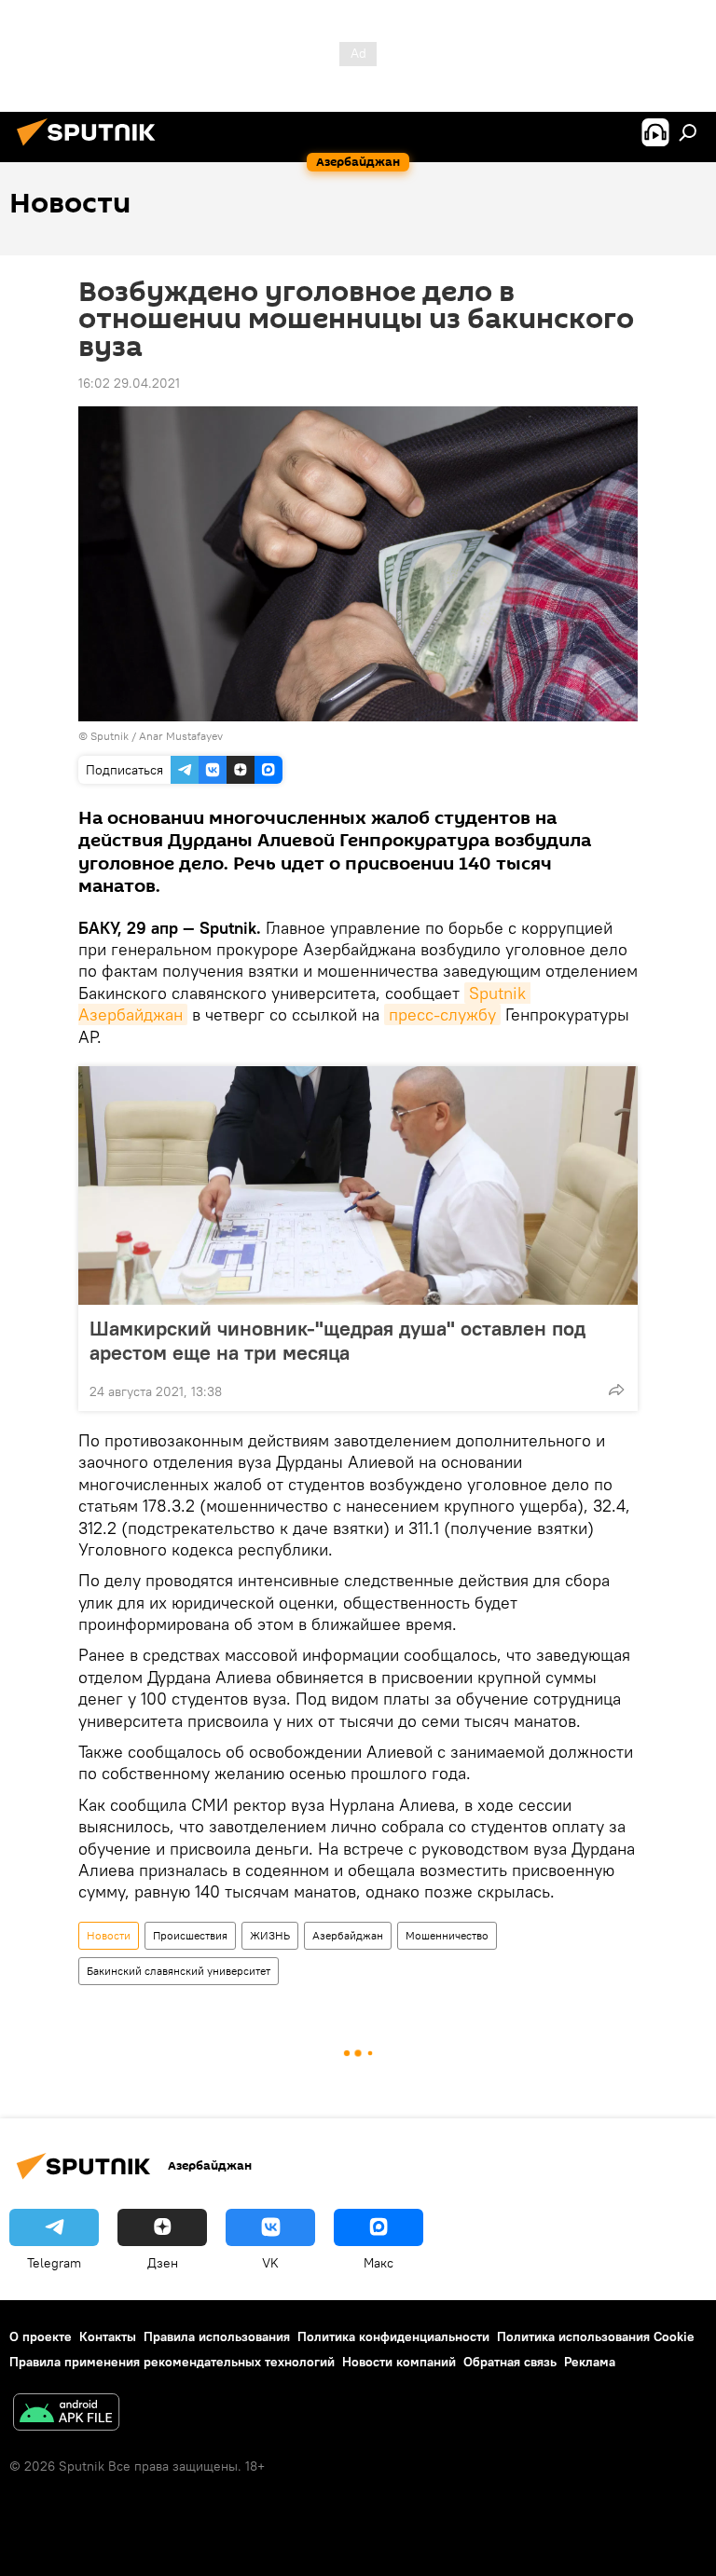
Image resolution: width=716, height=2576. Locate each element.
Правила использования (217, 2336)
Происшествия (190, 1935)
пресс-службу (442, 1014)
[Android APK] (66, 2414)
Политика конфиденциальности (393, 2336)
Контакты (108, 2336)
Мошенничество (447, 1935)
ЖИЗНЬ (270, 1935)
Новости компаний (399, 2362)
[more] (616, 1390)
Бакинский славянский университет (179, 1971)
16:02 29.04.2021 (129, 383)
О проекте (41, 2336)
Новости (109, 1935)
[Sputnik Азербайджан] (91, 148)
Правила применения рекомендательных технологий (172, 2362)
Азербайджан (348, 1935)
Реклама (590, 2362)
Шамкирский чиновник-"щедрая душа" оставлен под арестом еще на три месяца (337, 1340)
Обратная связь (510, 2362)
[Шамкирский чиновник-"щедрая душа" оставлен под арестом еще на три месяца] (358, 1185)
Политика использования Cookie (596, 2336)
